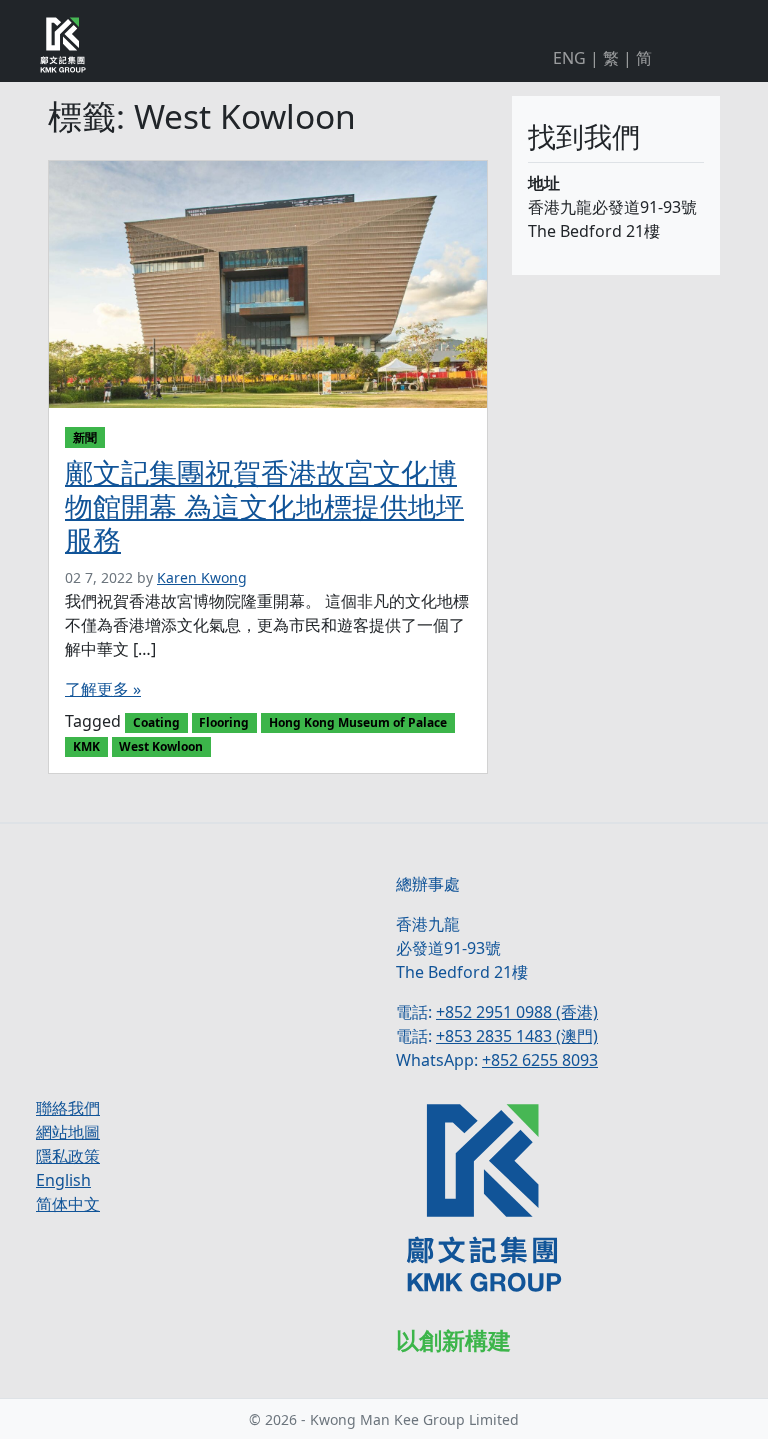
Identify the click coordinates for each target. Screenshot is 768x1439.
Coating (156, 722)
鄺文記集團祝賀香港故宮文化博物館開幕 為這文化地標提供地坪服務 (264, 505)
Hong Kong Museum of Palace (358, 722)
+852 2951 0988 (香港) (517, 1012)
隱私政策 (68, 1156)
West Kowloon (161, 746)
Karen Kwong (202, 577)
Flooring (224, 722)
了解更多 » (103, 689)
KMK (86, 746)
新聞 (85, 437)
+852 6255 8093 (540, 1060)
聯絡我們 (68, 1108)
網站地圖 (68, 1132)
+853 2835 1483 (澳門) (517, 1036)
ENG (569, 58)
